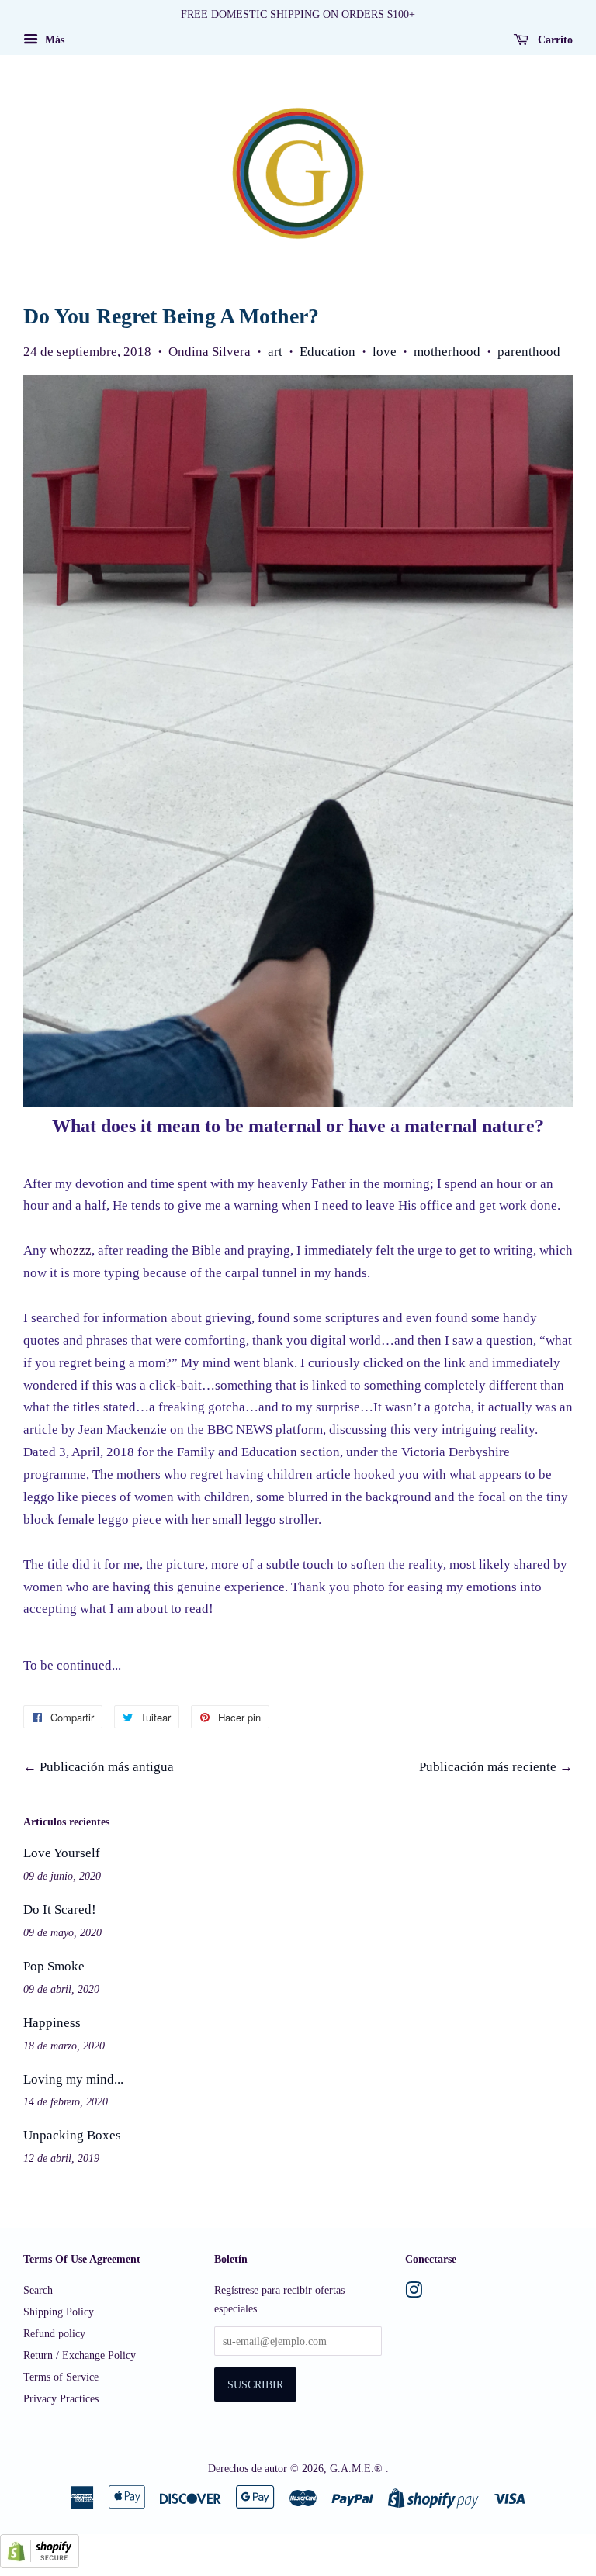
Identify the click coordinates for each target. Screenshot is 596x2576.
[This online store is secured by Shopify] (40, 2564)
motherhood (447, 352)
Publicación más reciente (488, 1767)
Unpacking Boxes (72, 2135)
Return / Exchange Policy (80, 2355)
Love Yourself (62, 1853)
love (385, 352)
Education (327, 352)
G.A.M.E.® (358, 2468)
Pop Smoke (54, 1966)
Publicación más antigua (107, 1767)
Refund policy (54, 2333)
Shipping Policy (59, 2312)
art (275, 352)
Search (38, 2290)
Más (53, 40)
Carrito (554, 40)
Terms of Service (61, 2377)
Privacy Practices (61, 2398)
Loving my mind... (73, 2079)
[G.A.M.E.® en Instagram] (414, 2293)
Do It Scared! (60, 1910)
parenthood (529, 352)
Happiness (52, 2023)
